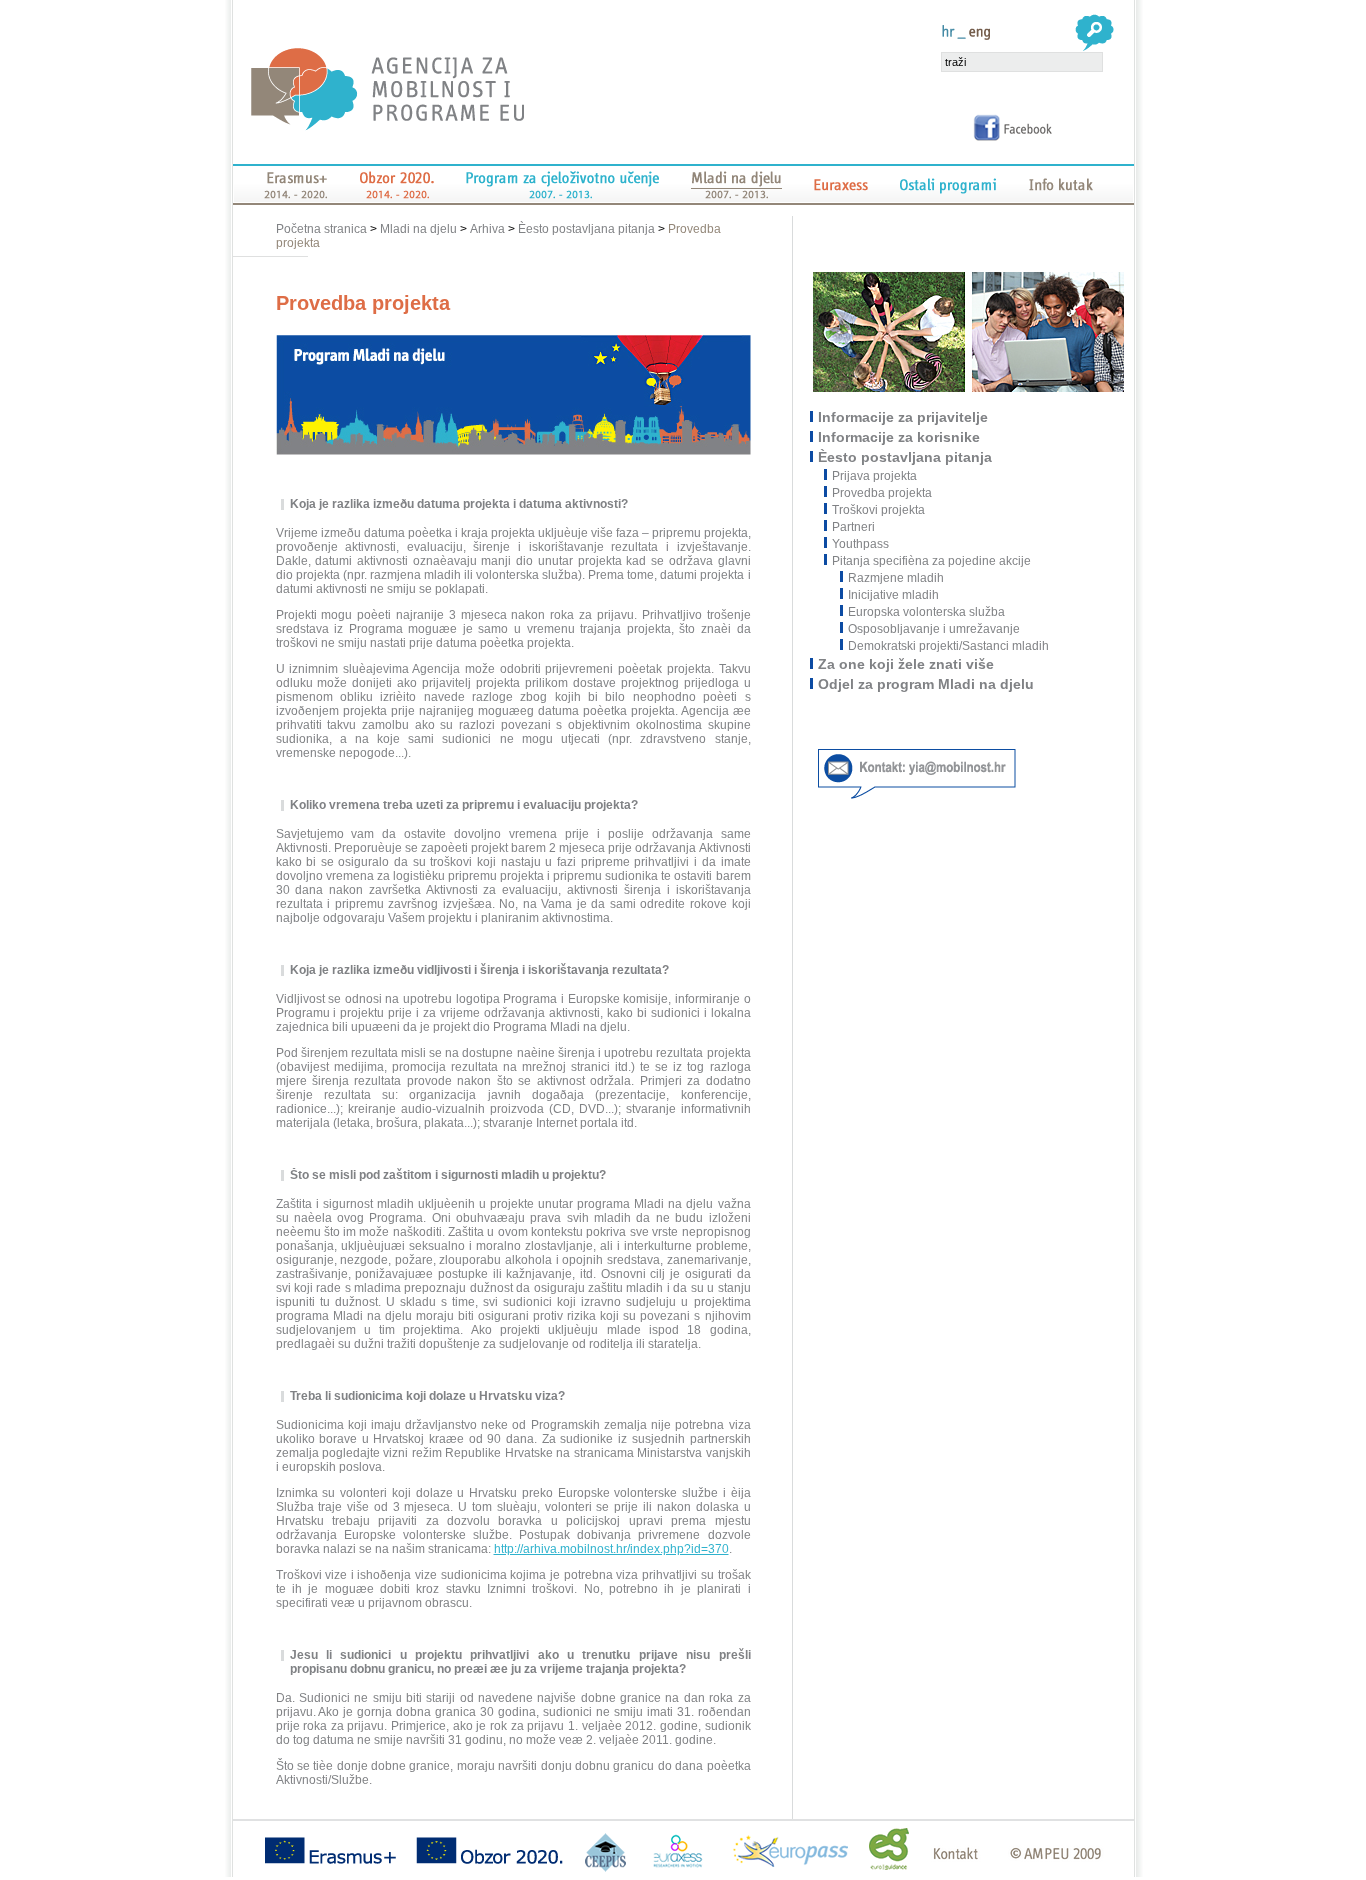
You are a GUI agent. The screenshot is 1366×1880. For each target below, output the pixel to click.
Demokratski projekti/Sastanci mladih (948, 646)
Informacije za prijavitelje (904, 417)
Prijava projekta (875, 476)
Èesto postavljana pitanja (586, 229)
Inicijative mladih (893, 595)
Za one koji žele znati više (907, 664)
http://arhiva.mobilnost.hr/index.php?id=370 (611, 1549)
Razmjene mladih (896, 578)
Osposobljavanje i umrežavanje (934, 629)
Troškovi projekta (879, 510)
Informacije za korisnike (900, 437)
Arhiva (487, 229)
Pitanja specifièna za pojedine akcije (932, 561)
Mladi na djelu (418, 229)
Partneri (854, 527)
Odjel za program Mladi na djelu (927, 684)
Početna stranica (323, 229)
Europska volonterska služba (926, 612)
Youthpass (861, 544)
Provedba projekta (883, 493)
